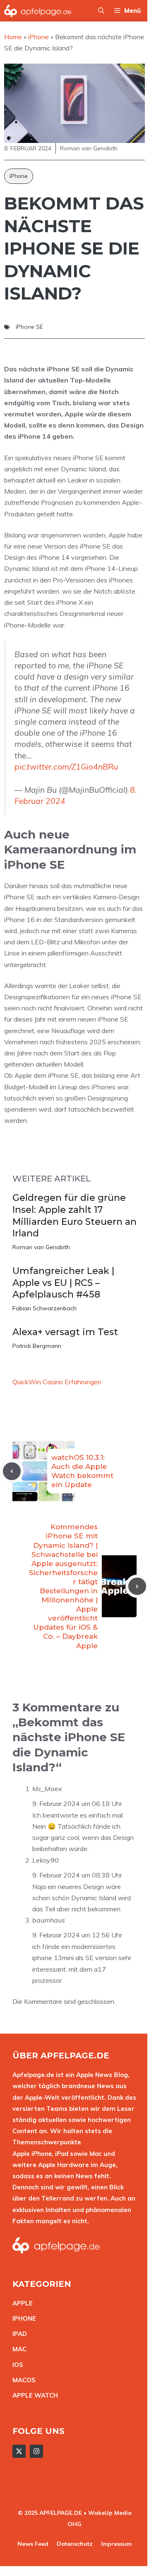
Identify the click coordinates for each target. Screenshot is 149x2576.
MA (17, 2349)
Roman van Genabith (41, 1247)
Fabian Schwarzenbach (44, 1308)
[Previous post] (12, 1471)
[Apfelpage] (38, 11)
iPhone (19, 176)
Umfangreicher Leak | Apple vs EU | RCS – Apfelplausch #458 (63, 1283)
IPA (17, 2334)
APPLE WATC (33, 2395)
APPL (21, 2303)
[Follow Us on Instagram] (36, 2451)
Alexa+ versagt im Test (65, 1332)
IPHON (22, 2318)
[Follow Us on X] (19, 2451)
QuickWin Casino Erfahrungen (57, 1382)
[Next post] (137, 1586)
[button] (101, 11)
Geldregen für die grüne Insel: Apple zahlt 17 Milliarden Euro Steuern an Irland (74, 1216)
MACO (22, 2380)
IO (16, 2365)
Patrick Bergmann (37, 1346)
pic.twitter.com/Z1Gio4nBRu (66, 767)
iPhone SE (29, 327)
